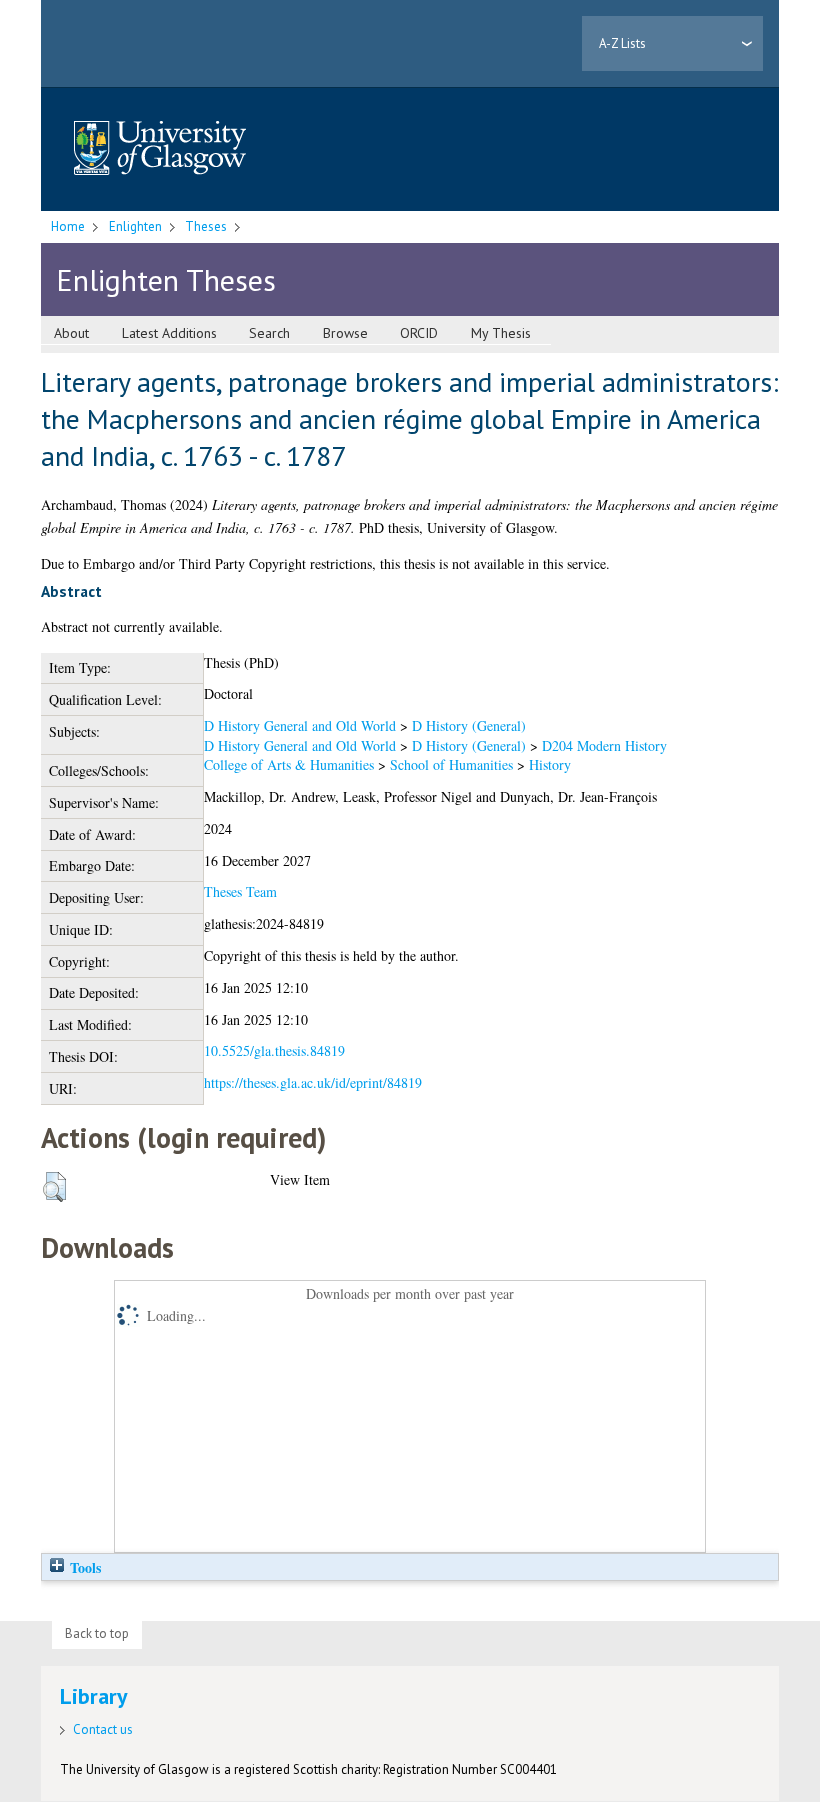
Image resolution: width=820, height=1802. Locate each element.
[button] (54, 1187)
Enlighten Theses (166, 279)
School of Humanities (451, 764)
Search (269, 333)
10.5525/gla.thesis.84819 (274, 1050)
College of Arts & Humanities (289, 764)
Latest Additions (169, 333)
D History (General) (469, 725)
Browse (345, 333)
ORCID (419, 333)
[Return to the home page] (160, 149)
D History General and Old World (300, 725)
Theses (206, 226)
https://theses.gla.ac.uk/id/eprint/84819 (313, 1082)
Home (68, 226)
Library (94, 1696)
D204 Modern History (604, 745)
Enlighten (135, 226)
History (550, 764)
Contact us (103, 1729)
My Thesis (501, 333)
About (71, 333)
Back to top (97, 1633)
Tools (83, 1567)
